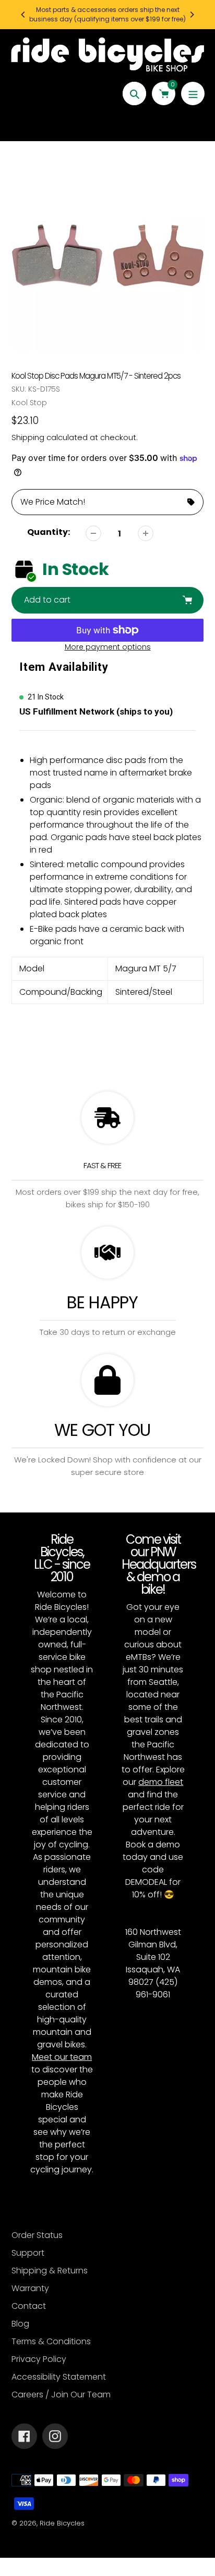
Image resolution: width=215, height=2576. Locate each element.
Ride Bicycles (62, 2523)
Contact (29, 2306)
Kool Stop (29, 403)
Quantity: (49, 532)
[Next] (192, 15)
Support (28, 2253)
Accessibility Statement (59, 2377)
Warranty (30, 2288)
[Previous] (23, 15)
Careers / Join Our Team (61, 2394)
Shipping (28, 437)
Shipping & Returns (50, 2271)
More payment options (108, 647)
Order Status (37, 2235)
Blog (20, 2324)
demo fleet (161, 1782)
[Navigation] (193, 93)
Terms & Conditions (51, 2341)
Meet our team (62, 2057)
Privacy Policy (39, 2359)
